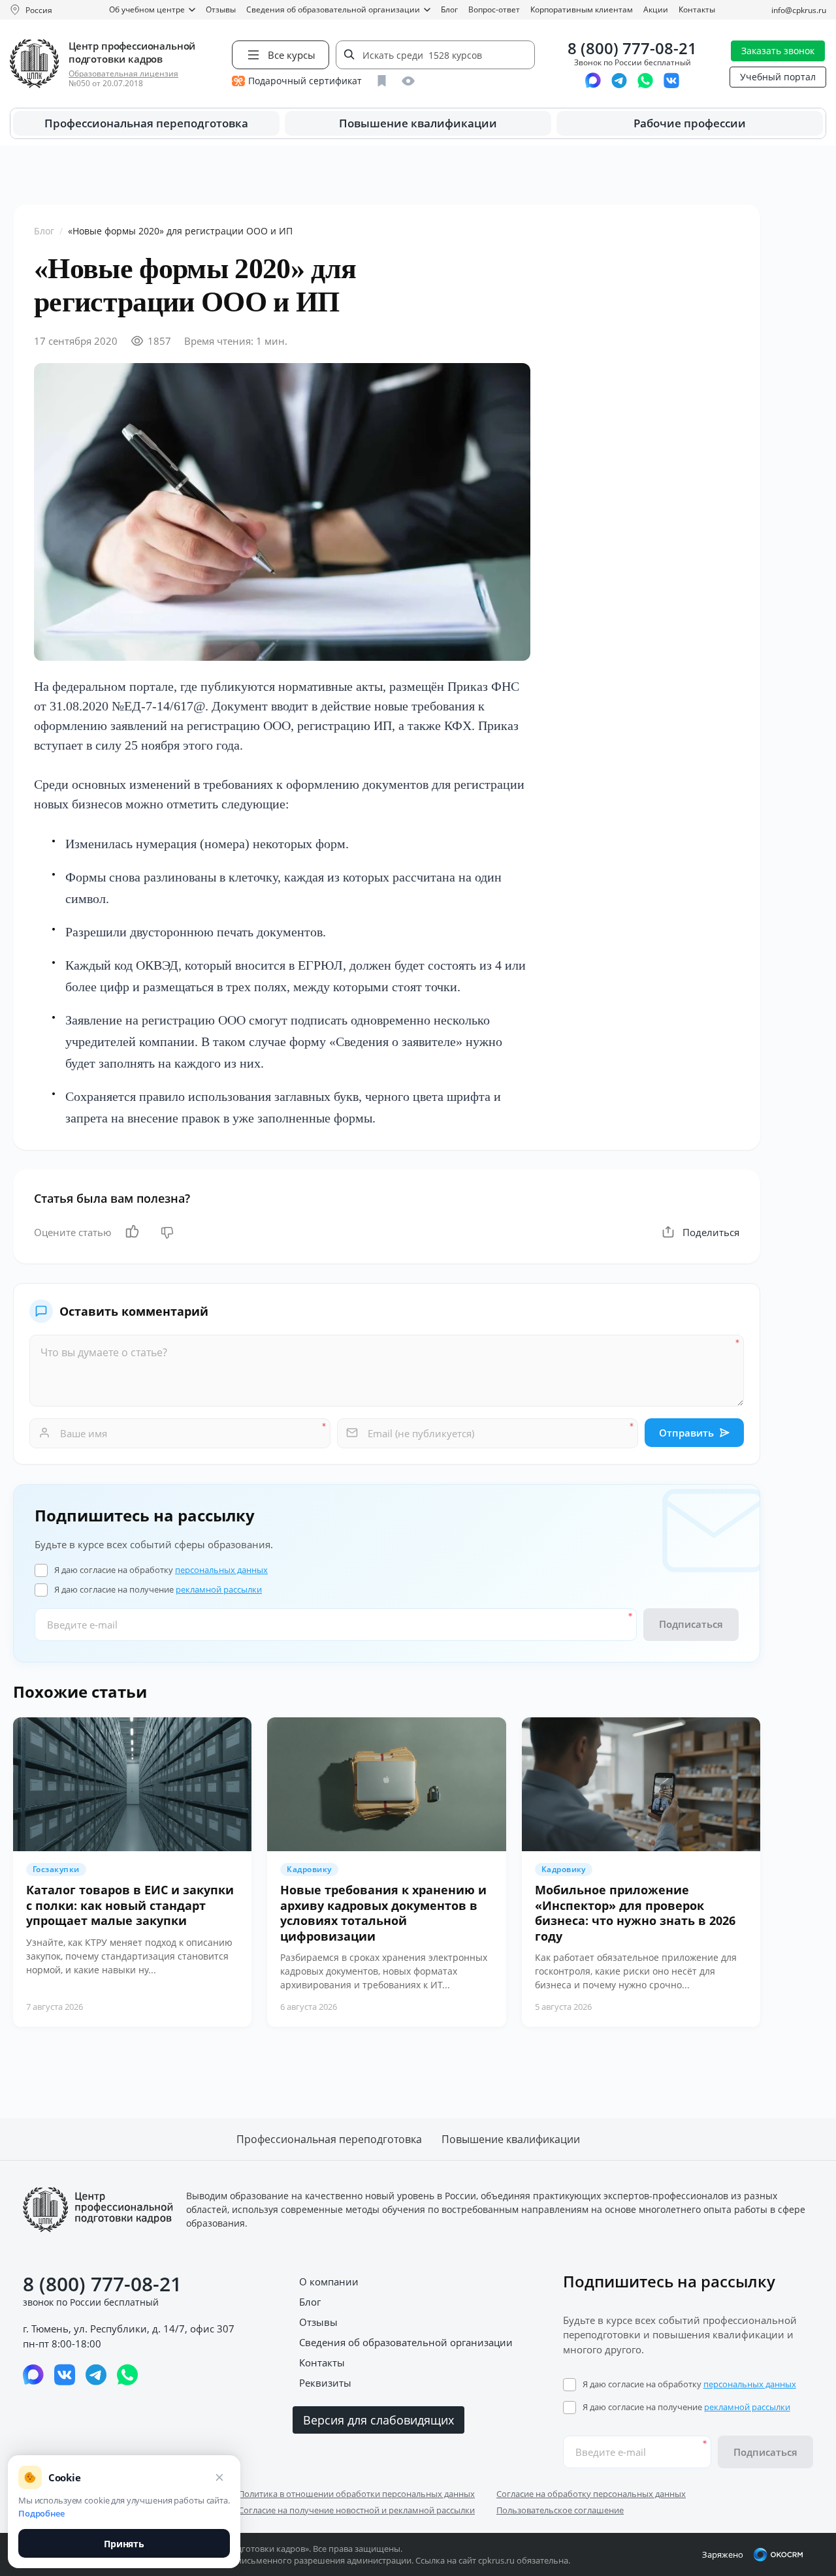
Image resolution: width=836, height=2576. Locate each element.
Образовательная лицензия (123, 73)
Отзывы (221, 9)
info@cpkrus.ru (799, 10)
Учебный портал (778, 77)
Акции (656, 9)
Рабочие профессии (690, 123)
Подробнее (41, 2513)
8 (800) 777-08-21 (632, 49)
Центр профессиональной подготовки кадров (132, 52)
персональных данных (221, 1570)
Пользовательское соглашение (560, 2510)
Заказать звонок (778, 51)
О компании (329, 2282)
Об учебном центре (147, 9)
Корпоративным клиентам (582, 9)
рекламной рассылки (219, 1589)
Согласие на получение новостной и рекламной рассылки (357, 2510)
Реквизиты (325, 2383)
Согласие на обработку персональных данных (591, 2494)
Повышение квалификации (418, 123)
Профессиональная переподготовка (146, 123)
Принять (124, 2544)
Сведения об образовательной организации (333, 9)
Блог (449, 9)
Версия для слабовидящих (378, 2420)
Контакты (697, 9)
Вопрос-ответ (494, 9)
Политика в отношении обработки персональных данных (357, 2494)
